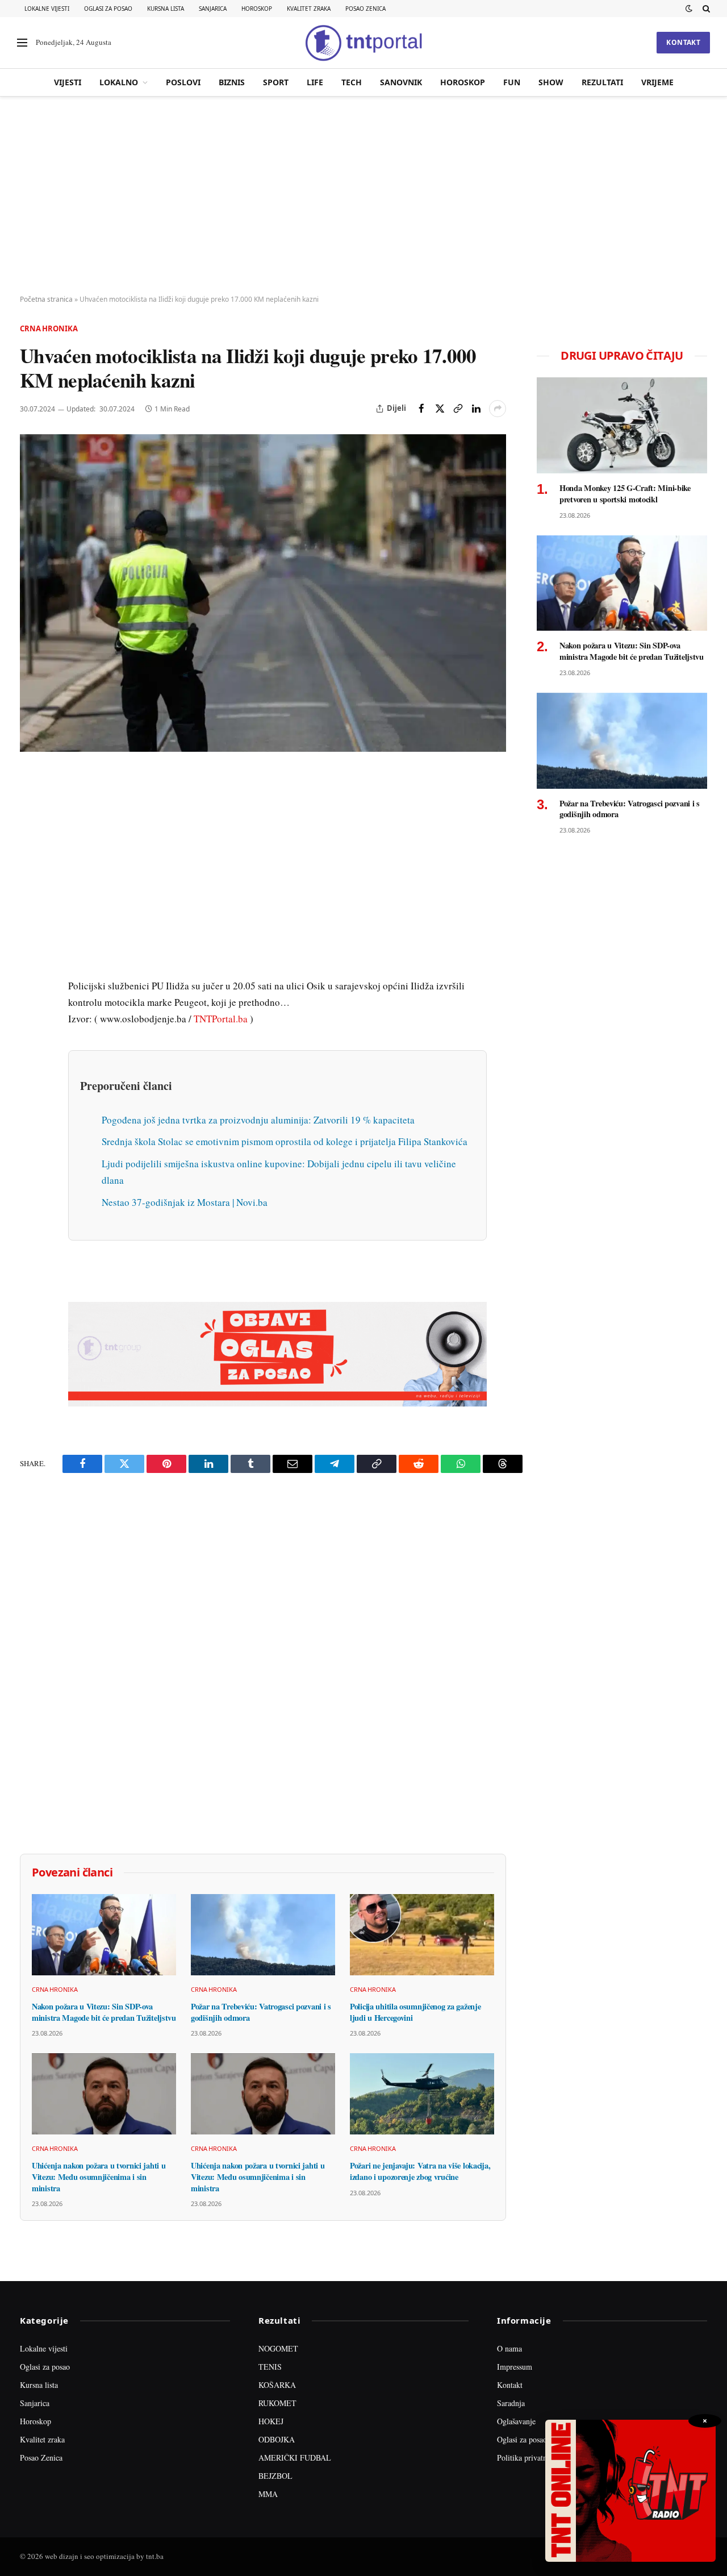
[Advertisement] (363, 196)
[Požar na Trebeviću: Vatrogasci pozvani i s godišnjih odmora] (263, 1935)
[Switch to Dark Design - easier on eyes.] (689, 9)
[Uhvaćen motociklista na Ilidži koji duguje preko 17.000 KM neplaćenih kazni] (263, 593)
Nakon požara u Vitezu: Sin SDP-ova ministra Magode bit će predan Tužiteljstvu (104, 2012)
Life (315, 82)
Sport (276, 82)
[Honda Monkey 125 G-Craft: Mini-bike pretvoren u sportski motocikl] (622, 425)
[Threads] (31, 1043)
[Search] (705, 9)
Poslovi (183, 82)
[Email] (31, 886)
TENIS (270, 2367)
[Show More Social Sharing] (498, 409)
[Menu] (22, 43)
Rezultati (602, 82)
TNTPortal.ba (221, 1019)
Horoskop (257, 9)
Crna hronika (49, 328)
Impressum (515, 2367)
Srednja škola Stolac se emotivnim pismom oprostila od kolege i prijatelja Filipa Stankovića (285, 1141)
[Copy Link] (458, 409)
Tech (352, 82)
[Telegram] (31, 991)
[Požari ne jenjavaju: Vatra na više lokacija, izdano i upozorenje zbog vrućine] (422, 2094)
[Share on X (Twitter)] (440, 409)
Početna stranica (46, 299)
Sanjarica (213, 9)
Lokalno (119, 82)
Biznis (232, 82)
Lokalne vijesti (47, 9)
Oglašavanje (516, 2421)
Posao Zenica (365, 9)
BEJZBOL (275, 2476)
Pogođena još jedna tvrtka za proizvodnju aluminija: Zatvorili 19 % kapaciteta (258, 1120)
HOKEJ (271, 2421)
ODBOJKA (277, 2439)
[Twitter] (31, 834)
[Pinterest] (31, 860)
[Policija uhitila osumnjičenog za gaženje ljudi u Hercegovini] (422, 1935)
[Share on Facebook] (421, 409)
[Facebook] (31, 808)
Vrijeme (657, 82)
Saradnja (511, 2403)
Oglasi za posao (108, 9)
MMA (268, 2494)
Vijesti (68, 82)
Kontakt (683, 42)
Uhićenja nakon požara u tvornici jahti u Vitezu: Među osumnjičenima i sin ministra (99, 2177)
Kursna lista (166, 9)
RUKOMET (277, 2403)
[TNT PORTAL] (363, 43)
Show (551, 82)
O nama (509, 2348)
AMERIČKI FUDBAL (295, 2458)
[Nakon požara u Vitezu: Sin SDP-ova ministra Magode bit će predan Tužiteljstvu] (104, 1935)
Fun (512, 82)
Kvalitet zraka (309, 9)
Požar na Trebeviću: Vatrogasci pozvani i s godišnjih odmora (261, 2012)
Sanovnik (401, 82)
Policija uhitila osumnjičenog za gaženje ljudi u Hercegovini (415, 2012)
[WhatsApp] (31, 1017)
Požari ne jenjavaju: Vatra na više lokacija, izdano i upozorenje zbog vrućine (420, 2171)
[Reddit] (31, 964)
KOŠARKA (277, 2385)
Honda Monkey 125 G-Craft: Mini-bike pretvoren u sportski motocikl (625, 494)
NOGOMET (278, 2348)
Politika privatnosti (528, 2458)
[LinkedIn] (31, 938)
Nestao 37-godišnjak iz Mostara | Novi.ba (185, 1202)
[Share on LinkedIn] (476, 409)
